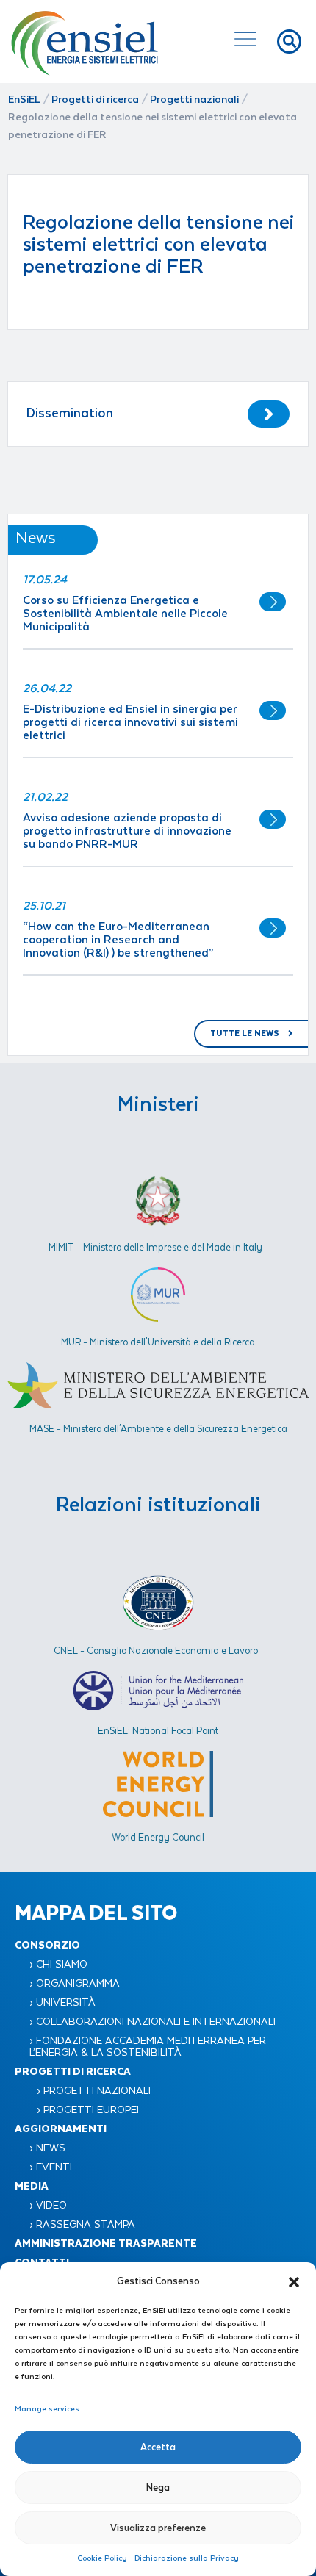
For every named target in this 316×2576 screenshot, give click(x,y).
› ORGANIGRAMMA (75, 1984)
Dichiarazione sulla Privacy (187, 2558)
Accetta (158, 2447)
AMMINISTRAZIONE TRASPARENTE (106, 2244)
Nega (158, 2487)
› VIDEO (48, 2206)
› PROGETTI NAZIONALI (94, 2091)
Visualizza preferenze (158, 2528)
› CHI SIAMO (58, 1965)
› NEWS (47, 2148)
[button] (294, 2281)
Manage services (47, 2409)
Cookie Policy (102, 2558)
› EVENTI (51, 2167)
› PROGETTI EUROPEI (88, 2110)
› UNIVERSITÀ (62, 2003)
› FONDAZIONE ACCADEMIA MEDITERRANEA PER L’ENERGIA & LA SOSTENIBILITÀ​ (148, 2047)
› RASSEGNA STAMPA (82, 2225)
